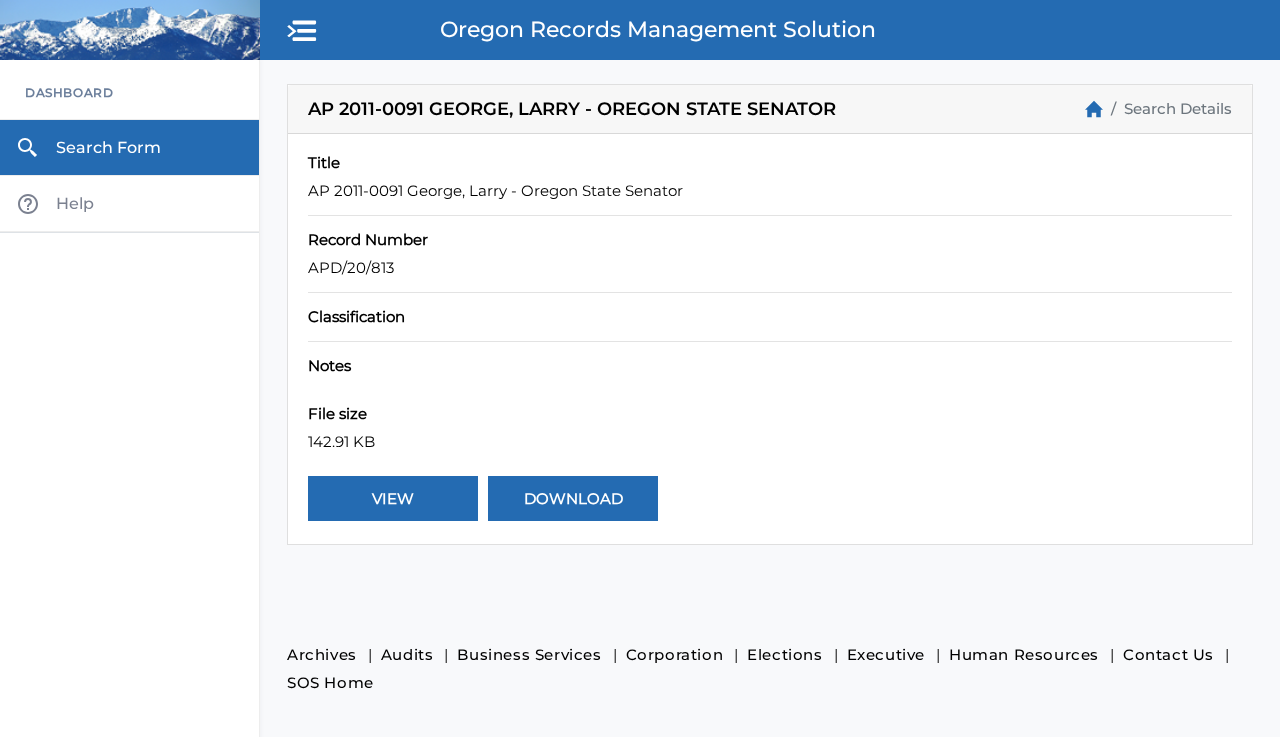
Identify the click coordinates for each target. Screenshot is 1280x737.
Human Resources (1024, 654)
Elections (784, 654)
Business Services (529, 654)
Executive (886, 654)
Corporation (675, 654)
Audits (407, 654)
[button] (303, 32)
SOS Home (330, 682)
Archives (322, 654)
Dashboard (69, 92)
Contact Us (1168, 654)
